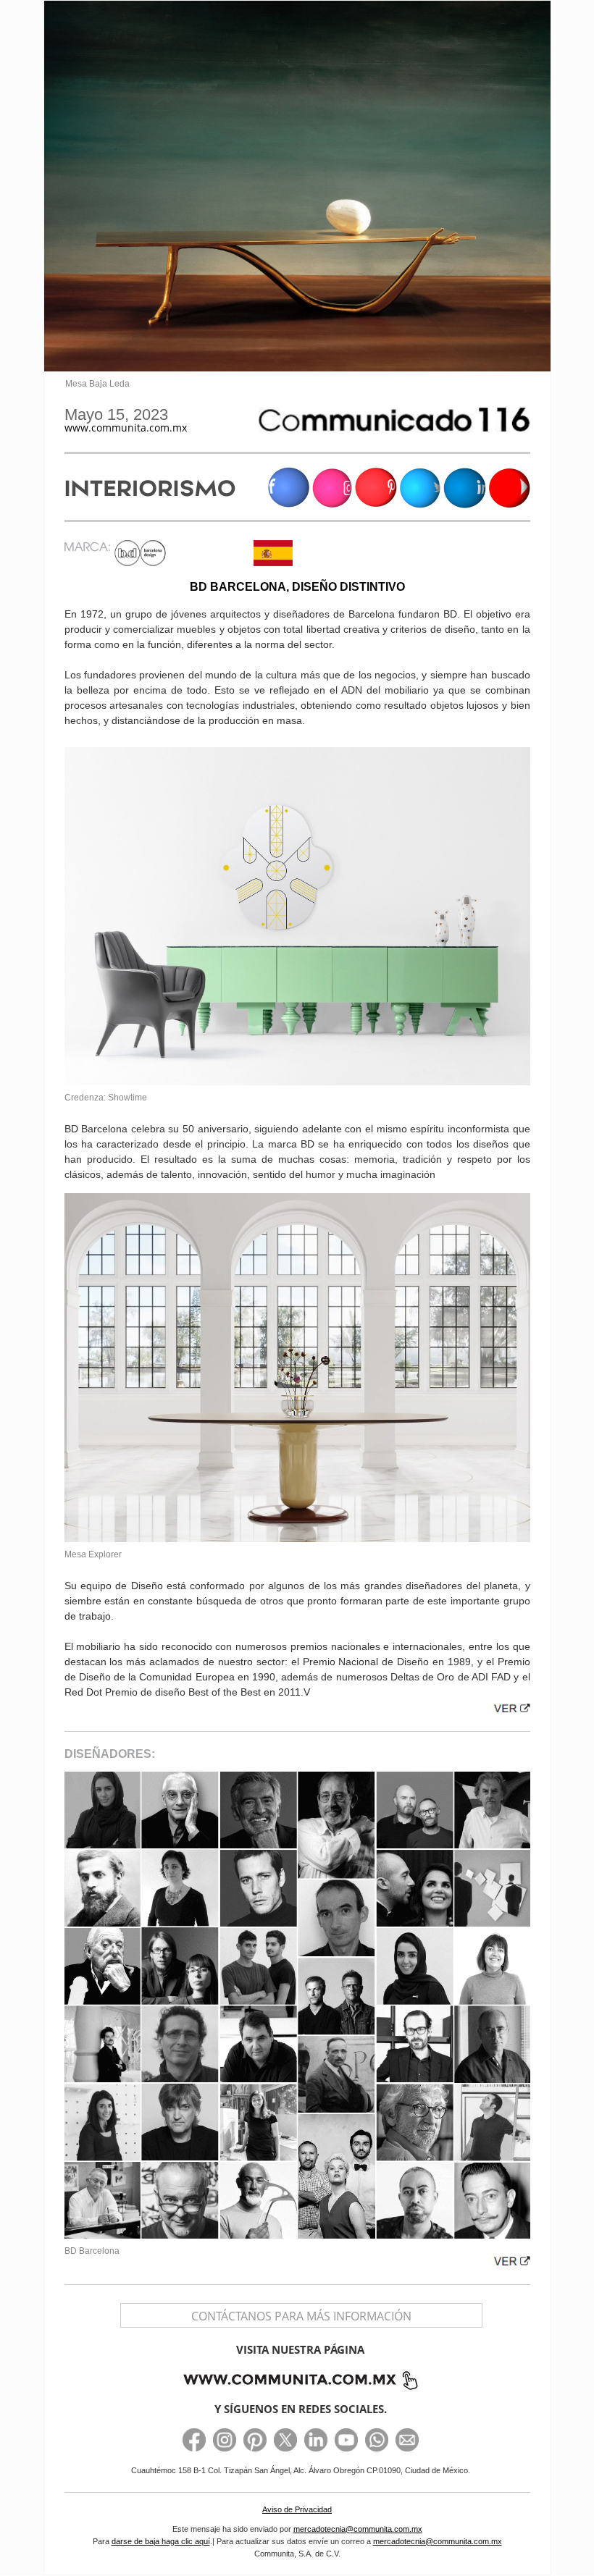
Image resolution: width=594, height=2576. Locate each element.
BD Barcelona (92, 2251)
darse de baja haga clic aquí (161, 2541)
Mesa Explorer (93, 1554)
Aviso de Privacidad (297, 2509)
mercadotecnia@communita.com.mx (358, 2529)
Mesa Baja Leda (97, 384)
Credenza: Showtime (106, 1098)
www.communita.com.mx (126, 428)
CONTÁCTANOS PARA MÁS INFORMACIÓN (301, 2316)
